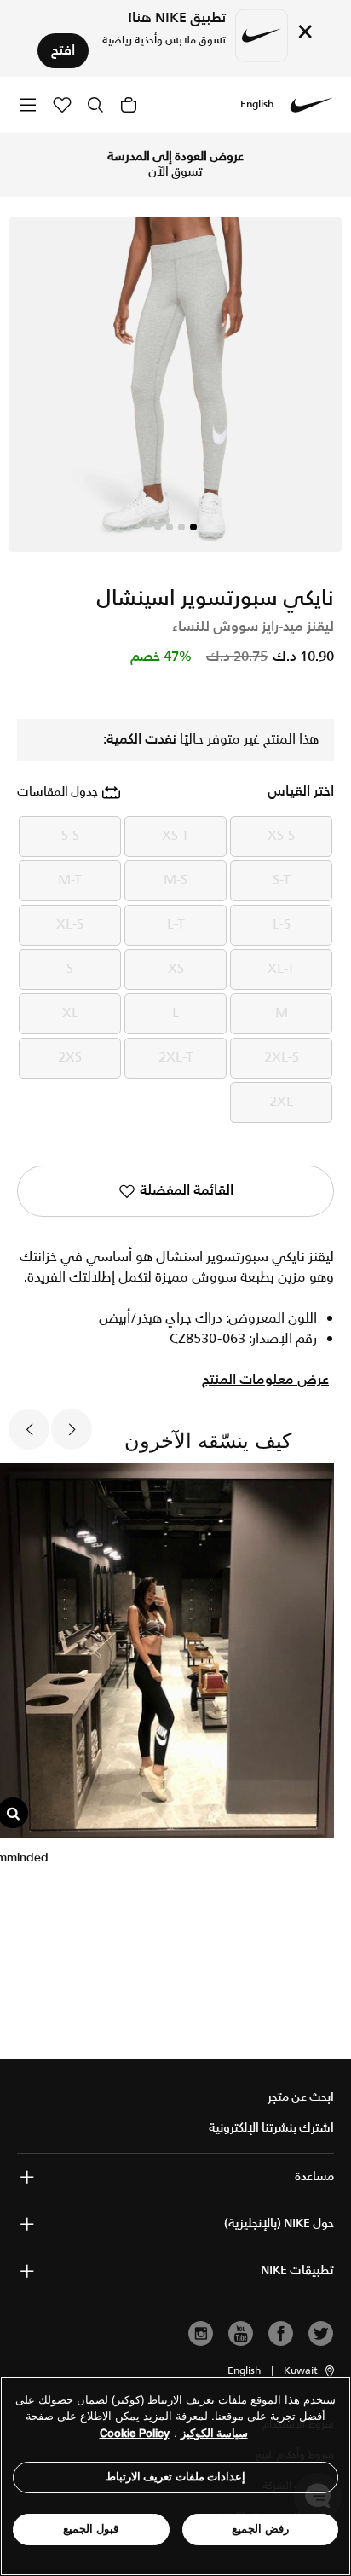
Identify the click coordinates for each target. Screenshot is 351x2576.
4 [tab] (158, 527)
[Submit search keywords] (95, 105)
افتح (63, 51)
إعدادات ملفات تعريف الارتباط (176, 2477)
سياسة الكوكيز (214, 2433)
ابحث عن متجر (301, 2098)
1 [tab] (193, 527)
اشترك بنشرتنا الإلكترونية (271, 2128)
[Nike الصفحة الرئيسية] (312, 105)
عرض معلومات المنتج (265, 1381)
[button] (310, 2371)
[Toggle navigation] (28, 104)
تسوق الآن (175, 172)
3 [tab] (170, 527)
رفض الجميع (260, 2529)
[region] (175, 2476)
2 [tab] (181, 527)
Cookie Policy (135, 2433)
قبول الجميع (91, 2529)
